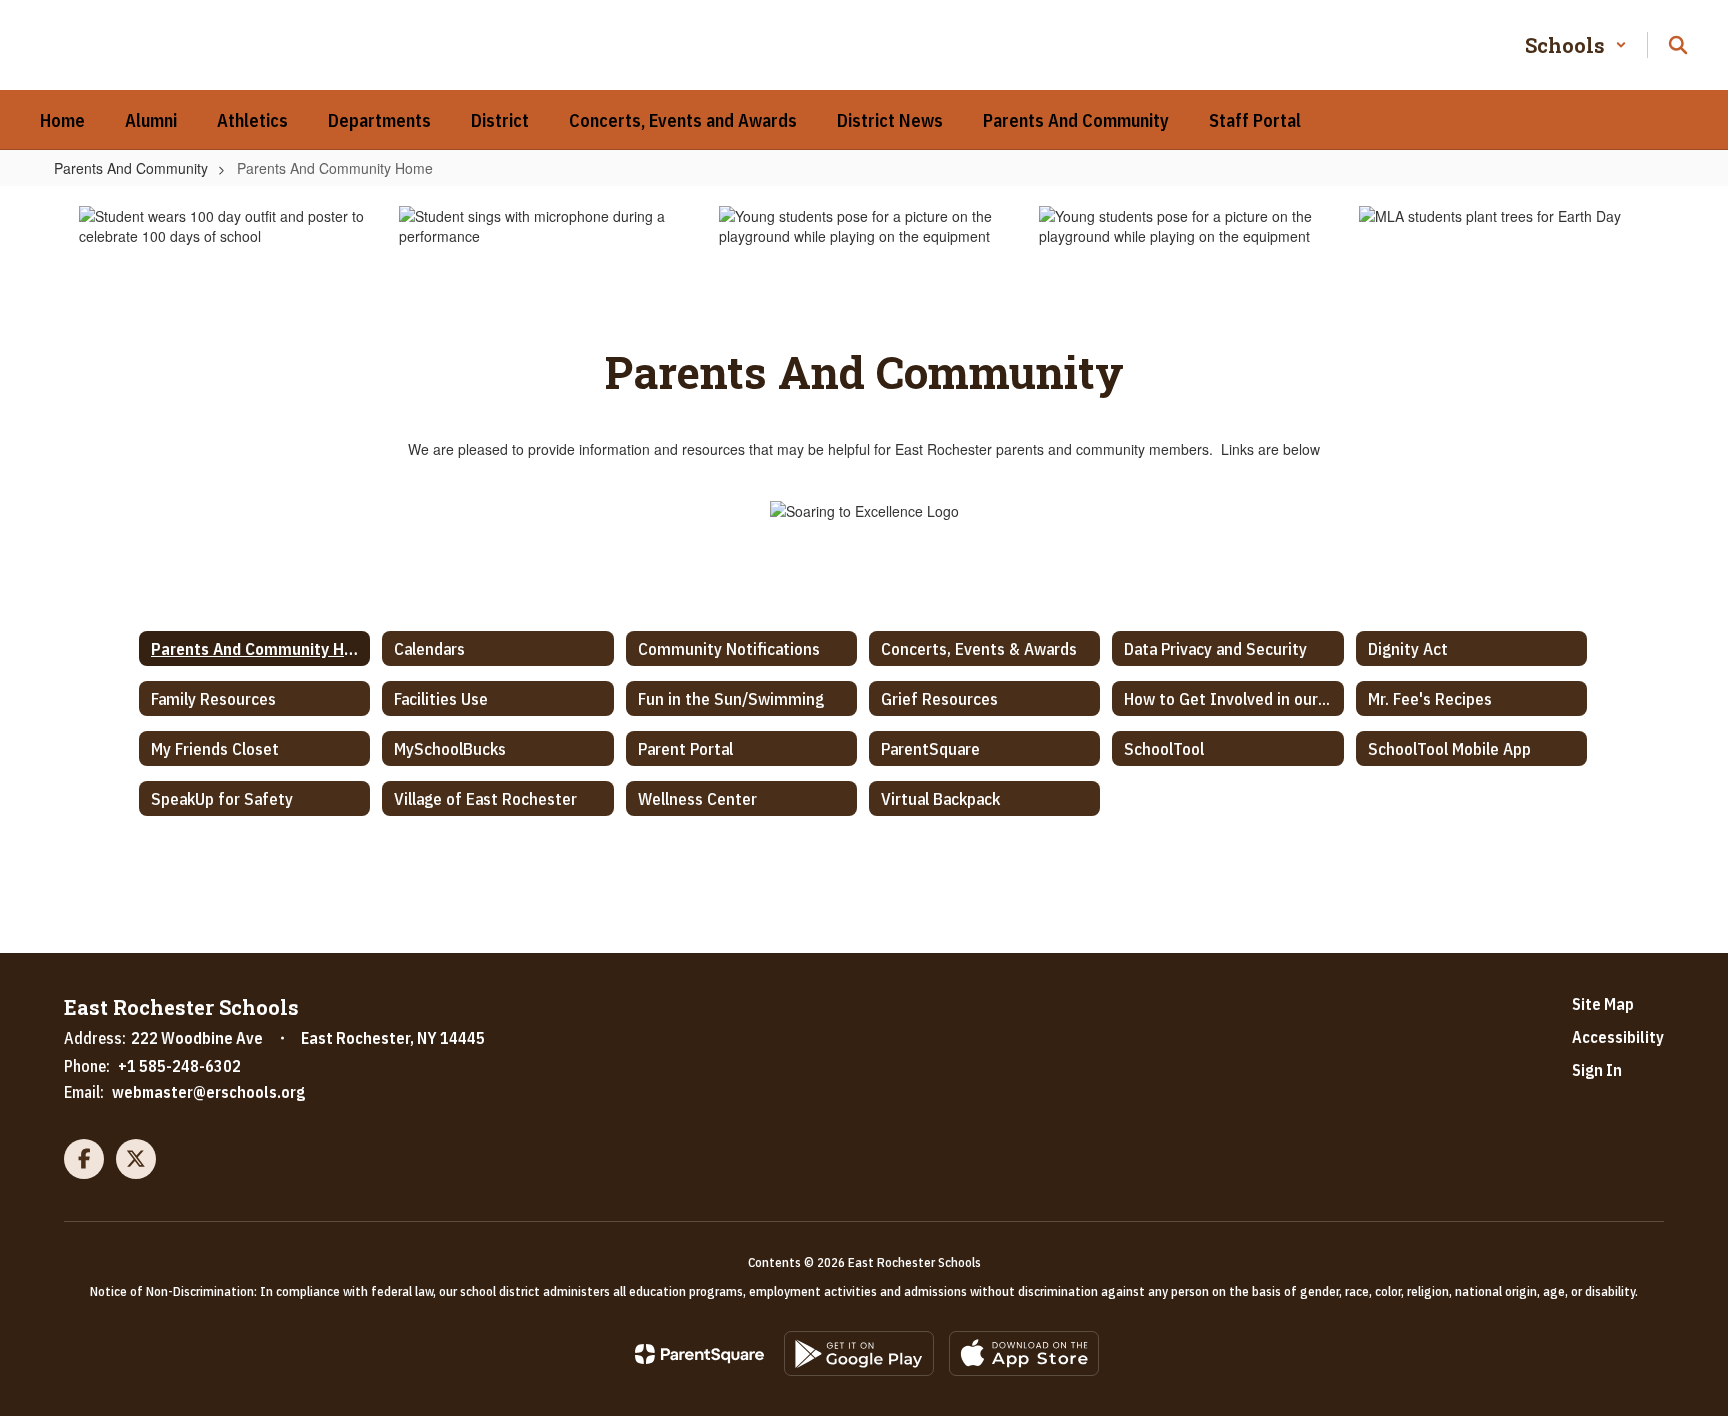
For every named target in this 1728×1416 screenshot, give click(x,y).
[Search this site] (1678, 45)
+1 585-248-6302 (179, 1066)
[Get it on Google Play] (859, 1353)
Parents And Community (131, 168)
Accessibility (1618, 1037)
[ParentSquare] (699, 1354)
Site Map (1603, 1004)
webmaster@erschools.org (208, 1092)
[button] (1576, 45)
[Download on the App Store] (1024, 1353)
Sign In (1597, 1070)
